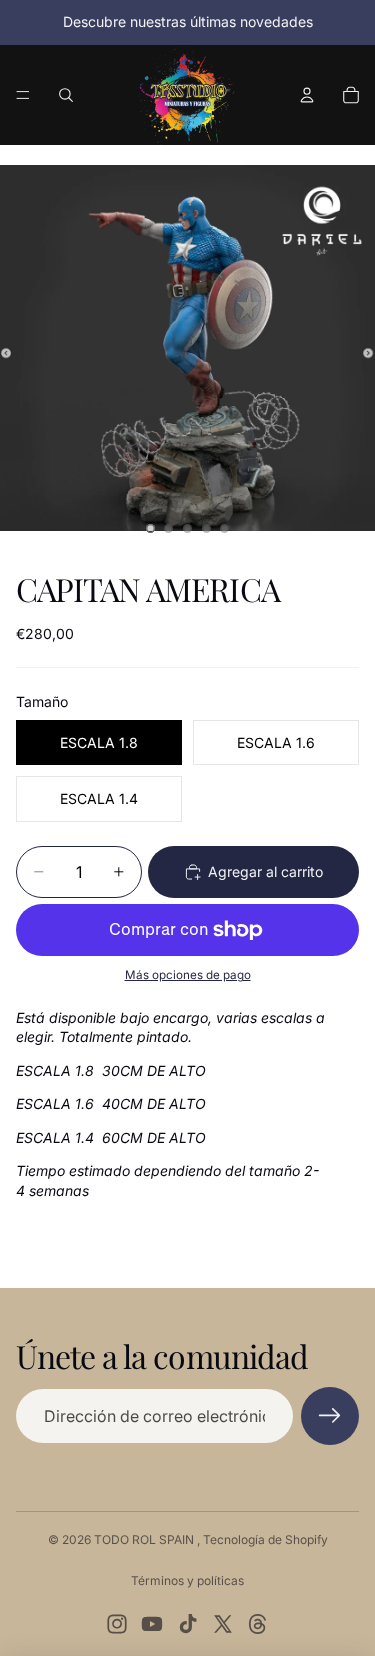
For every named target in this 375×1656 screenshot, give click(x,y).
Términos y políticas (187, 1580)
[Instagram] (117, 1624)
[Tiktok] (188, 1624)
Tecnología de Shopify (265, 1539)
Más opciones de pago (188, 975)
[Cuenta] (307, 95)
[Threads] (258, 1624)
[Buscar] (66, 95)
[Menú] (23, 95)
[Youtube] (152, 1624)
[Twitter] (223, 1624)
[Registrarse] (330, 1416)
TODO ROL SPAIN (145, 1539)
